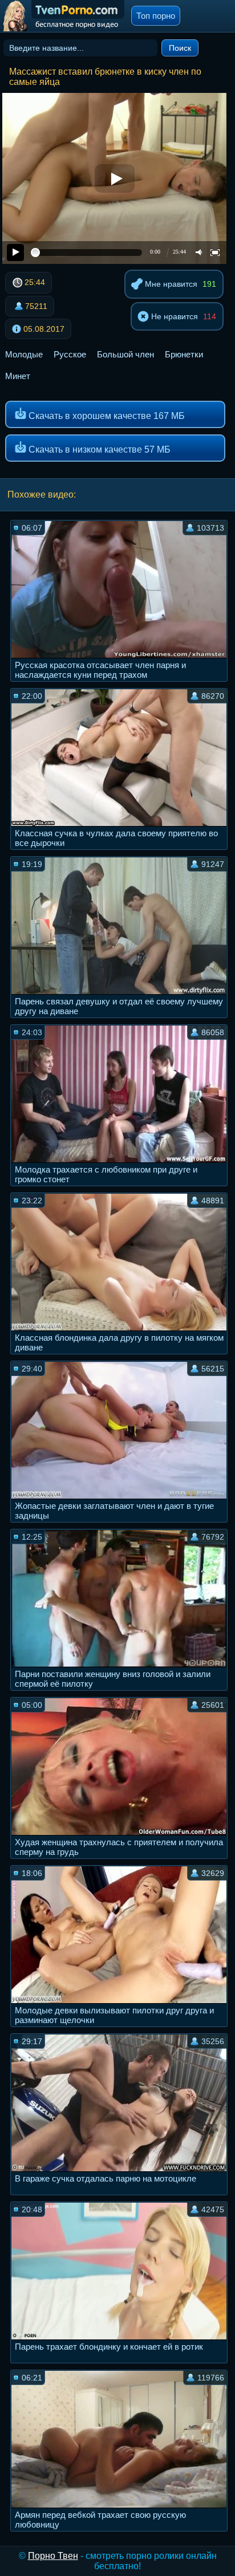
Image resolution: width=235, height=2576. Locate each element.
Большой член (125, 354)
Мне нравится (170, 284)
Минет (18, 376)
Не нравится (173, 316)
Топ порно (156, 16)
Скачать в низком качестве (98, 449)
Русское (70, 354)
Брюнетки (184, 354)
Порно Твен (53, 2556)
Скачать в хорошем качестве (106, 416)
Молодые (24, 354)
